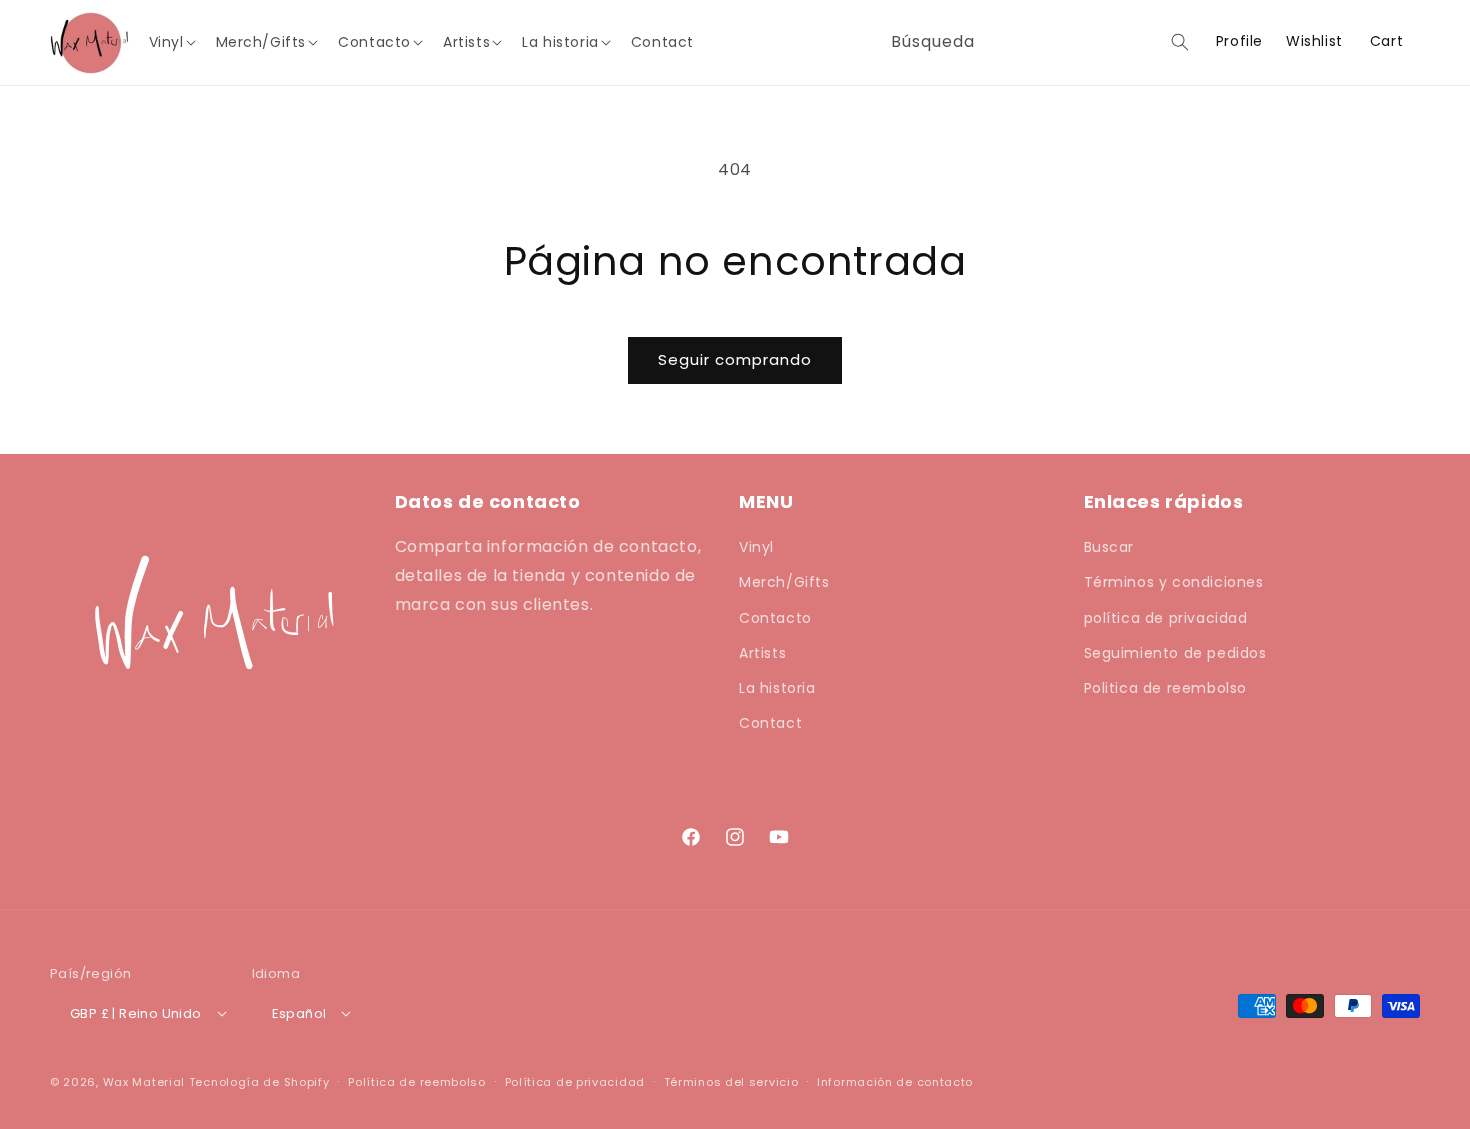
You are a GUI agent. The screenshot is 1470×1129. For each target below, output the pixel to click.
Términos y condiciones (1174, 582)
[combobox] (1036, 42)
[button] (177, 42)
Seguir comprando (735, 359)
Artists (762, 653)
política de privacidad (1166, 618)
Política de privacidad (575, 1082)
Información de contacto (895, 1082)
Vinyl (756, 547)
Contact (770, 723)
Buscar (1109, 547)
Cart (1386, 41)
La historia (777, 688)
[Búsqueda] (1180, 42)
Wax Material (144, 1082)
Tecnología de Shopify (259, 1082)
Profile (1240, 42)
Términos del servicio (731, 1082)
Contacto (775, 618)
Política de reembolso (417, 1082)
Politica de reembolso (1166, 688)
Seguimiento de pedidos (1175, 653)
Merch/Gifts (784, 582)
